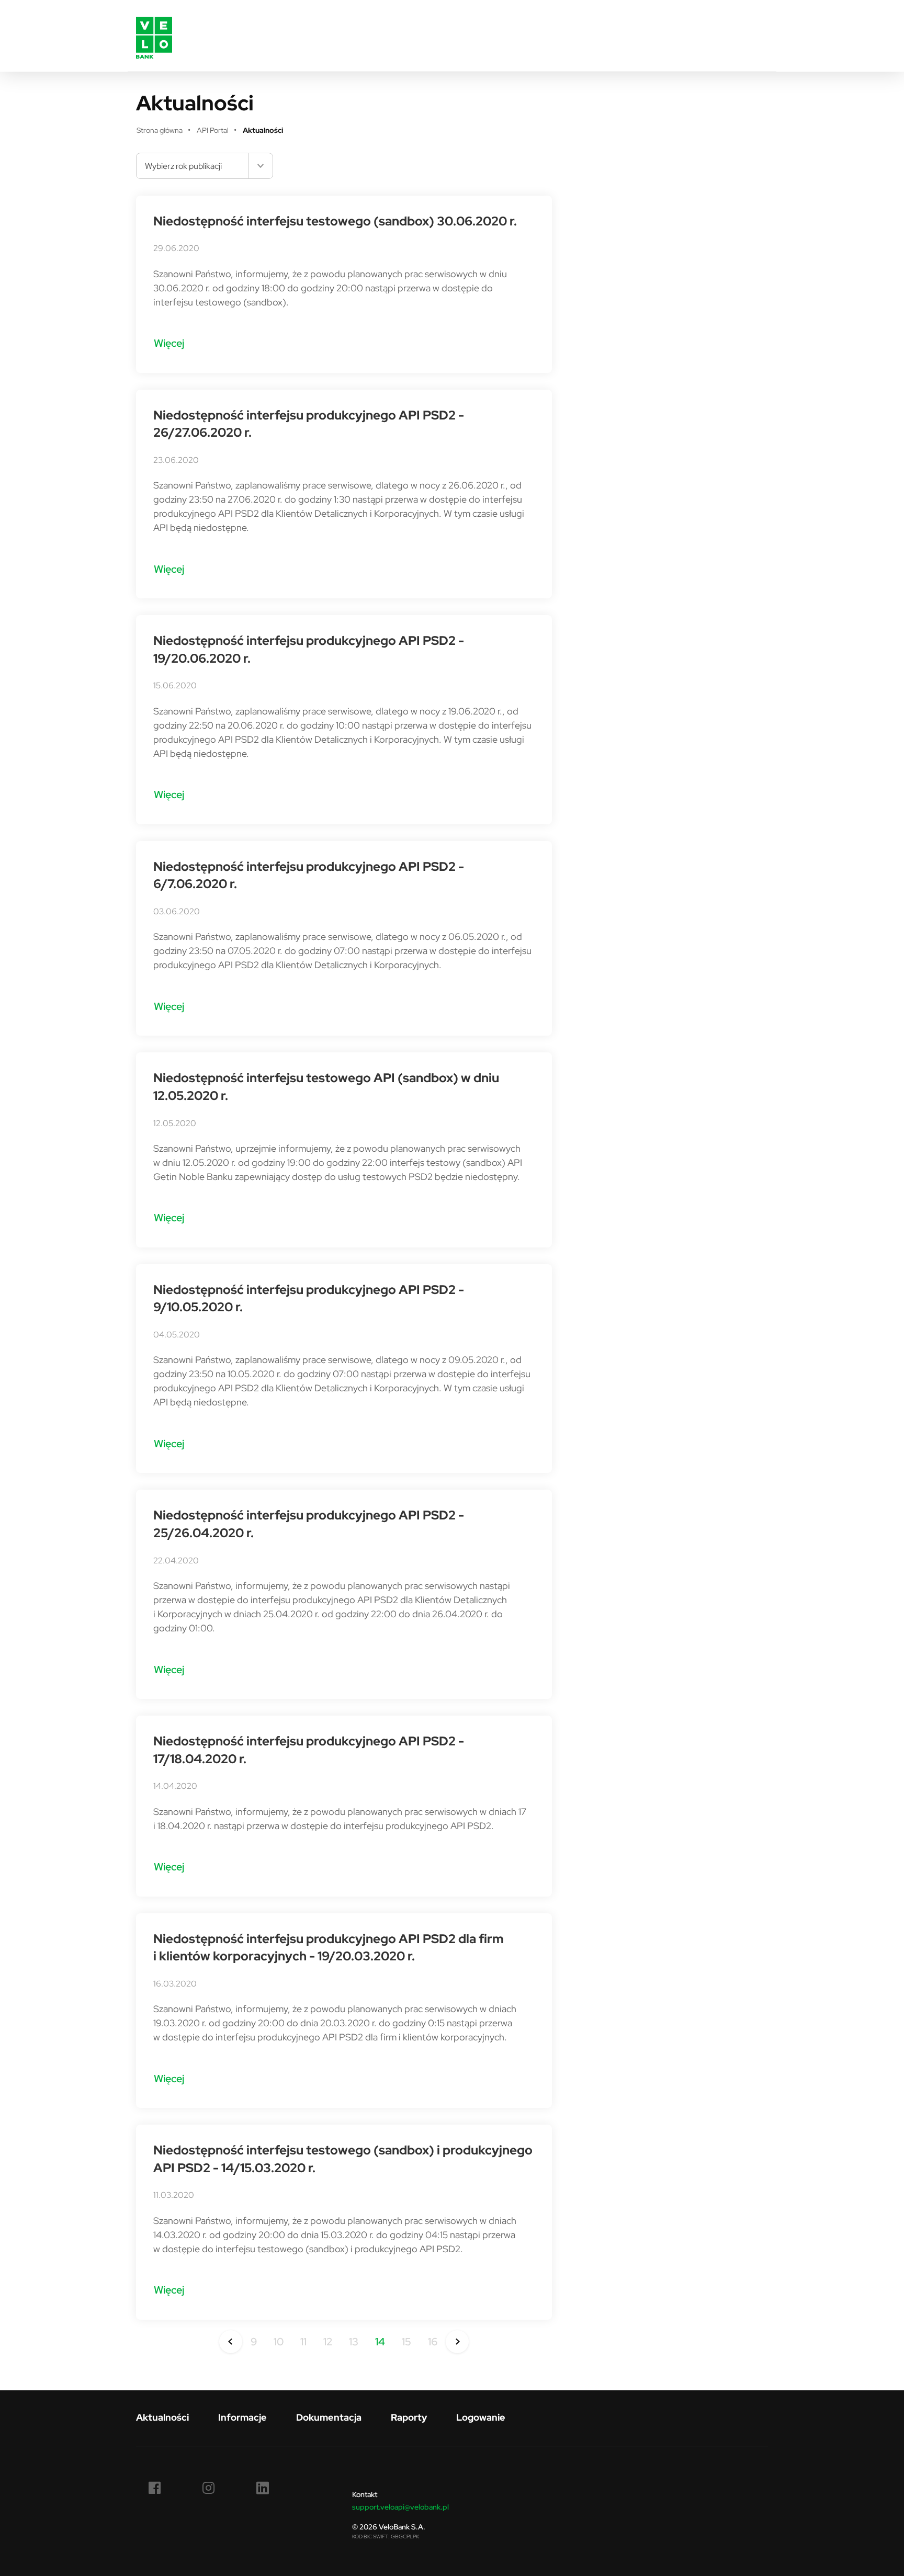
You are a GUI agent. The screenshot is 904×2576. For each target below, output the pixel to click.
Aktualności (162, 2417)
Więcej (169, 343)
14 (380, 2341)
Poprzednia (231, 2342)
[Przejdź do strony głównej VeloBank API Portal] (154, 36)
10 (279, 2341)
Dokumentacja (329, 2417)
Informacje (242, 2417)
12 (328, 2341)
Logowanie (481, 2417)
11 (303, 2341)
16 (433, 2341)
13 (354, 2341)
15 (406, 2341)
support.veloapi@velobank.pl (400, 2507)
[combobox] (205, 166)
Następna (457, 2342)
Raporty (409, 2417)
